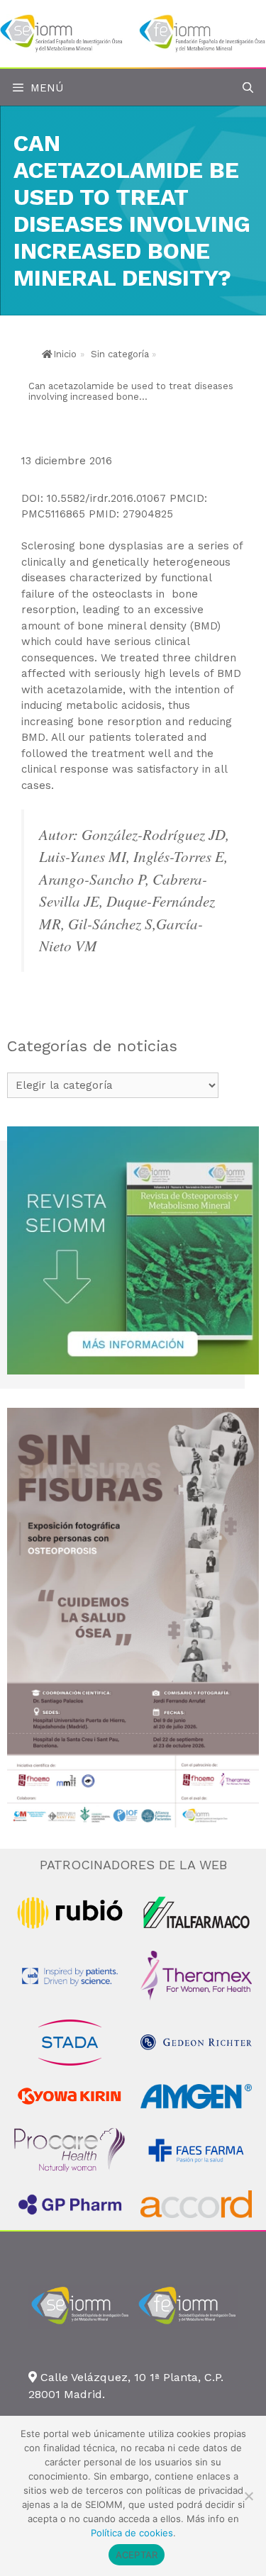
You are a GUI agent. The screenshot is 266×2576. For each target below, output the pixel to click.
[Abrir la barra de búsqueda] (248, 88)
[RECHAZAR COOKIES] (248, 2496)
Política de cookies (132, 2533)
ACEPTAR (137, 2555)
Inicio (65, 354)
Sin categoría (120, 354)
